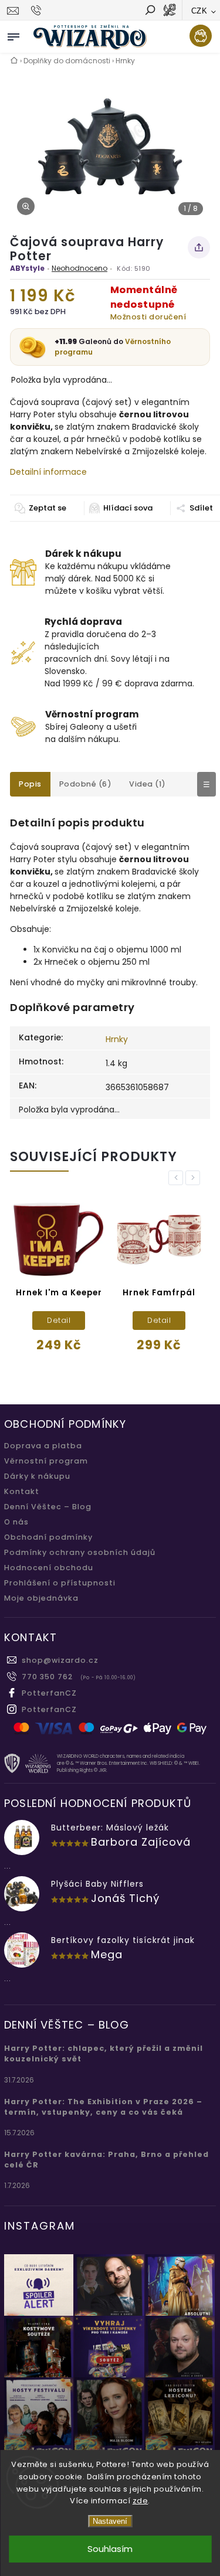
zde (141, 2501)
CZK (199, 11)
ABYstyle (27, 268)
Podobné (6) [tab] (86, 784)
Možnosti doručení (148, 317)
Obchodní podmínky (48, 1537)
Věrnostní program (46, 1461)
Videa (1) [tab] (148, 784)
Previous (178, 1178)
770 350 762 (47, 1677)
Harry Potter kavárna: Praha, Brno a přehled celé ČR (106, 2160)
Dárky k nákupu (37, 1476)
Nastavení (110, 2521)
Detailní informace (48, 472)
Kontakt (22, 1491)
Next (195, 1178)
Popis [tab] (30, 784)
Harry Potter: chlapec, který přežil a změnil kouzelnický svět (104, 2053)
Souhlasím (110, 2549)
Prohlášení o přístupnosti (60, 1583)
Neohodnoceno (79, 268)
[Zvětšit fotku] (26, 206)
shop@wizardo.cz (60, 1660)
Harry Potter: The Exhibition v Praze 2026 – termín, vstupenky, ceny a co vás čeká (103, 2107)
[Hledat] (150, 11)
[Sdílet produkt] (199, 247)
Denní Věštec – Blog (48, 1507)
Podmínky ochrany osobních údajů (80, 1552)
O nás (16, 1522)
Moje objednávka (41, 1598)
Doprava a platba (43, 1446)
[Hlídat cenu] (121, 508)
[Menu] (13, 35)
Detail (59, 1320)
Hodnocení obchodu (49, 1568)
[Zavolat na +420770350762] (38, 11)
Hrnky (117, 1039)
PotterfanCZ (49, 1693)
